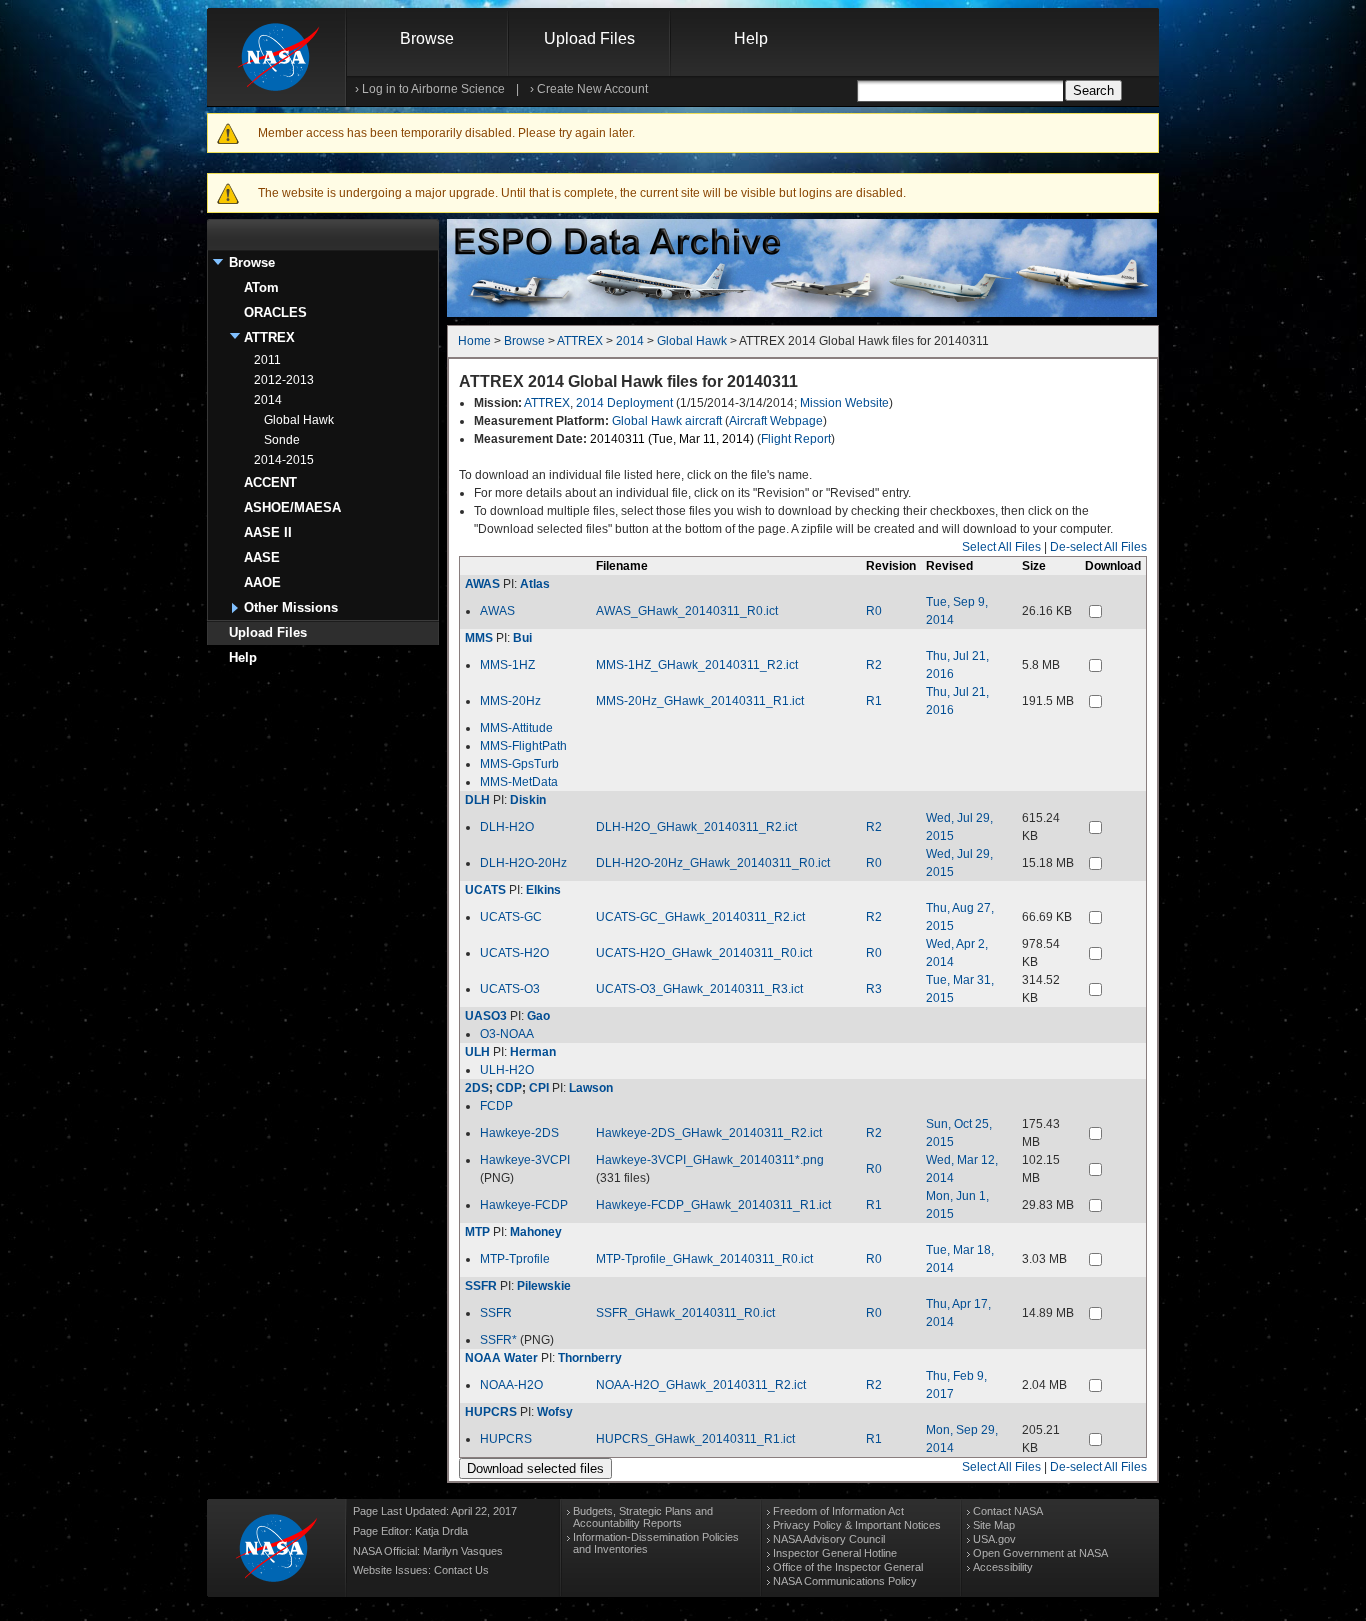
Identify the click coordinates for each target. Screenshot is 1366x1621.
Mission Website (844, 403)
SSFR (481, 1286)
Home (474, 341)
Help (751, 38)
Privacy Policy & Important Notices (857, 1525)
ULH (477, 1052)
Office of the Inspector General (848, 1567)
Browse (427, 38)
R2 (874, 665)
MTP (477, 1232)
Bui (522, 638)
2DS (477, 1088)
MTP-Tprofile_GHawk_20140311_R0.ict (704, 1259)
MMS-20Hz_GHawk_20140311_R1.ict (700, 701)
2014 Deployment (624, 403)
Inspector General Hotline (835, 1553)
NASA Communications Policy (845, 1581)
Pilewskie (544, 1286)
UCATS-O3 (510, 989)
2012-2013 (284, 380)
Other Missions (291, 607)
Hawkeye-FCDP (524, 1205)
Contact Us (461, 1570)
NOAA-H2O (511, 1385)
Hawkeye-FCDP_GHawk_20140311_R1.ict (713, 1205)
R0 (874, 611)
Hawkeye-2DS (519, 1133)
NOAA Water (501, 1358)
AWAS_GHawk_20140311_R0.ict (687, 611)
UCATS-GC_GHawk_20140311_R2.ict (700, 917)
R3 (874, 989)
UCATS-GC (511, 917)
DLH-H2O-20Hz (523, 863)
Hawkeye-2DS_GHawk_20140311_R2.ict (709, 1133)
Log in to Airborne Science (433, 89)
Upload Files (589, 38)
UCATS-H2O (514, 953)
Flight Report (796, 439)
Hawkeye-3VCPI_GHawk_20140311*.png (710, 1160)
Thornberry (590, 1358)
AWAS (482, 584)
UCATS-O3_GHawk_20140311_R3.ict (699, 989)
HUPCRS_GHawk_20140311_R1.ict (695, 1439)
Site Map (994, 1525)
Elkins (543, 890)
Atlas (535, 584)
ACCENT (270, 482)
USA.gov (994, 1539)
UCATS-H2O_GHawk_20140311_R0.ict (704, 953)
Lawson (591, 1088)
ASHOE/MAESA (292, 507)
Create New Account (592, 89)
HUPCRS (491, 1412)
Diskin (528, 800)
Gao (538, 1016)
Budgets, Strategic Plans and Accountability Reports (643, 1517)
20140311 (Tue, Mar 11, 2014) (672, 439)
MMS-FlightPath (523, 746)
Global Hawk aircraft (667, 421)
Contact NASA (1008, 1511)
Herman (533, 1052)
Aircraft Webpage (776, 421)
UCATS (485, 890)
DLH (477, 800)
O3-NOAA (507, 1034)
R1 (874, 701)
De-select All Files (1098, 547)
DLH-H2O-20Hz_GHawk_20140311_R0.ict (713, 863)
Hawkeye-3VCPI (525, 1160)
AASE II (268, 532)
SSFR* (498, 1340)
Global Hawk (299, 420)
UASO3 (486, 1016)
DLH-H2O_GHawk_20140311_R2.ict (696, 827)
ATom (261, 287)
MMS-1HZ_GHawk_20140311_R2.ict (697, 665)
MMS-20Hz (510, 701)
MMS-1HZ (507, 665)
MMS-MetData (519, 782)
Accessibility (1003, 1567)
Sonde (282, 440)
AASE (262, 557)
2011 (267, 360)
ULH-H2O (507, 1070)
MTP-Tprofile (515, 1259)
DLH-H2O (507, 827)
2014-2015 (284, 460)
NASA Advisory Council (829, 1539)
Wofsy (555, 1412)
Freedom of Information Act (838, 1511)
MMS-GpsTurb (519, 764)
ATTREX (269, 337)
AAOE (262, 582)
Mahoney (536, 1232)
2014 (268, 400)
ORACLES (275, 312)
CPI (539, 1088)
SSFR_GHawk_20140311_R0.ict (685, 1313)
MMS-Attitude (516, 728)
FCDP (496, 1106)
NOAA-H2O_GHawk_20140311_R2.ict (701, 1385)
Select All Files (1001, 547)
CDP (509, 1088)
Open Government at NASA (1040, 1553)
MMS (479, 638)
